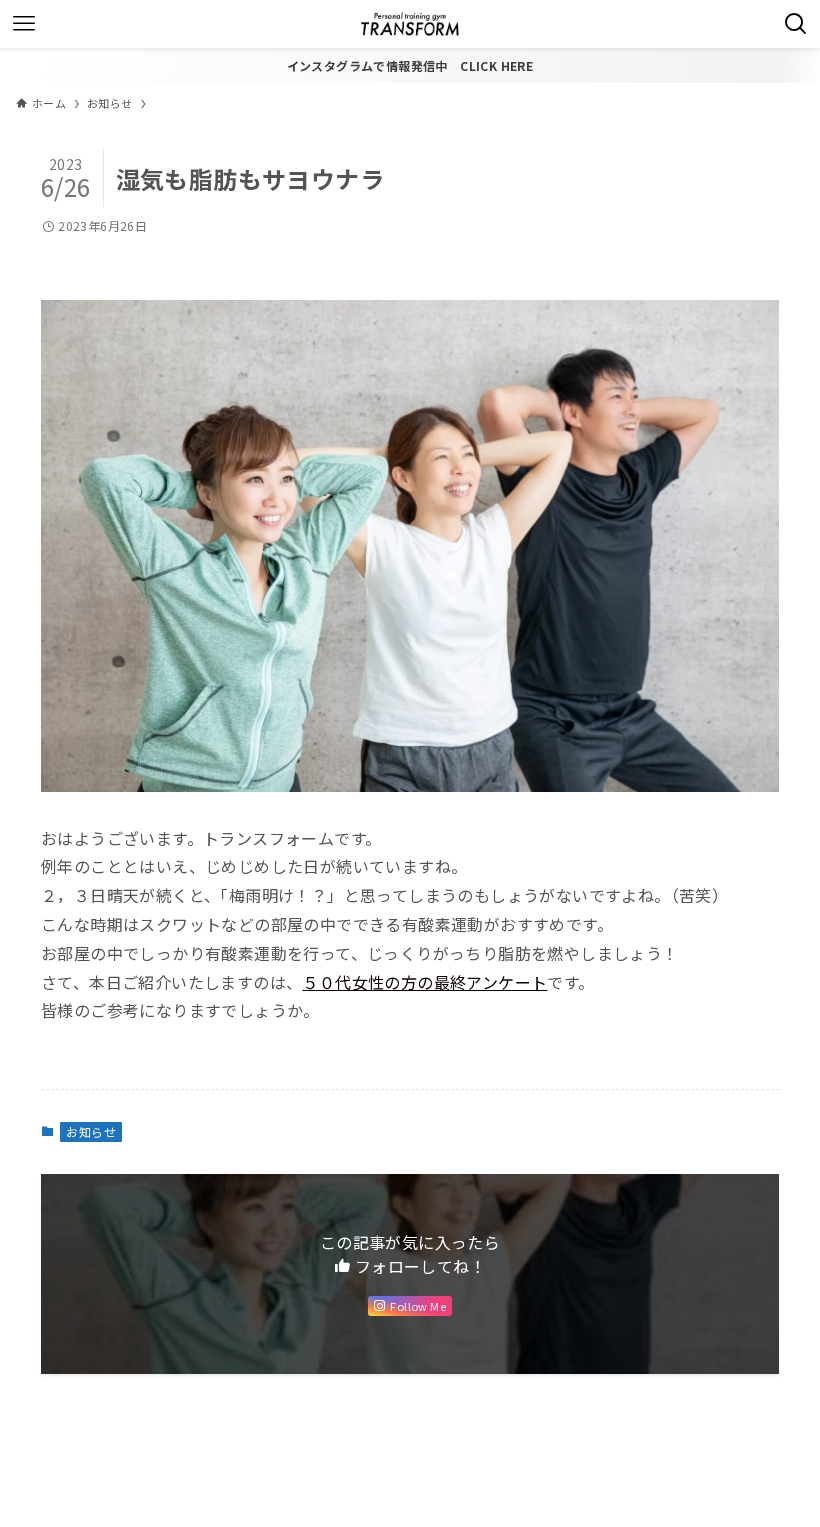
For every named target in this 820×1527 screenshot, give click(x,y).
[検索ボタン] (796, 24)
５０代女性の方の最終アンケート (424, 982)
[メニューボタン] (24, 24)
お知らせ (91, 1131)
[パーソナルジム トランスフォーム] (410, 24)
